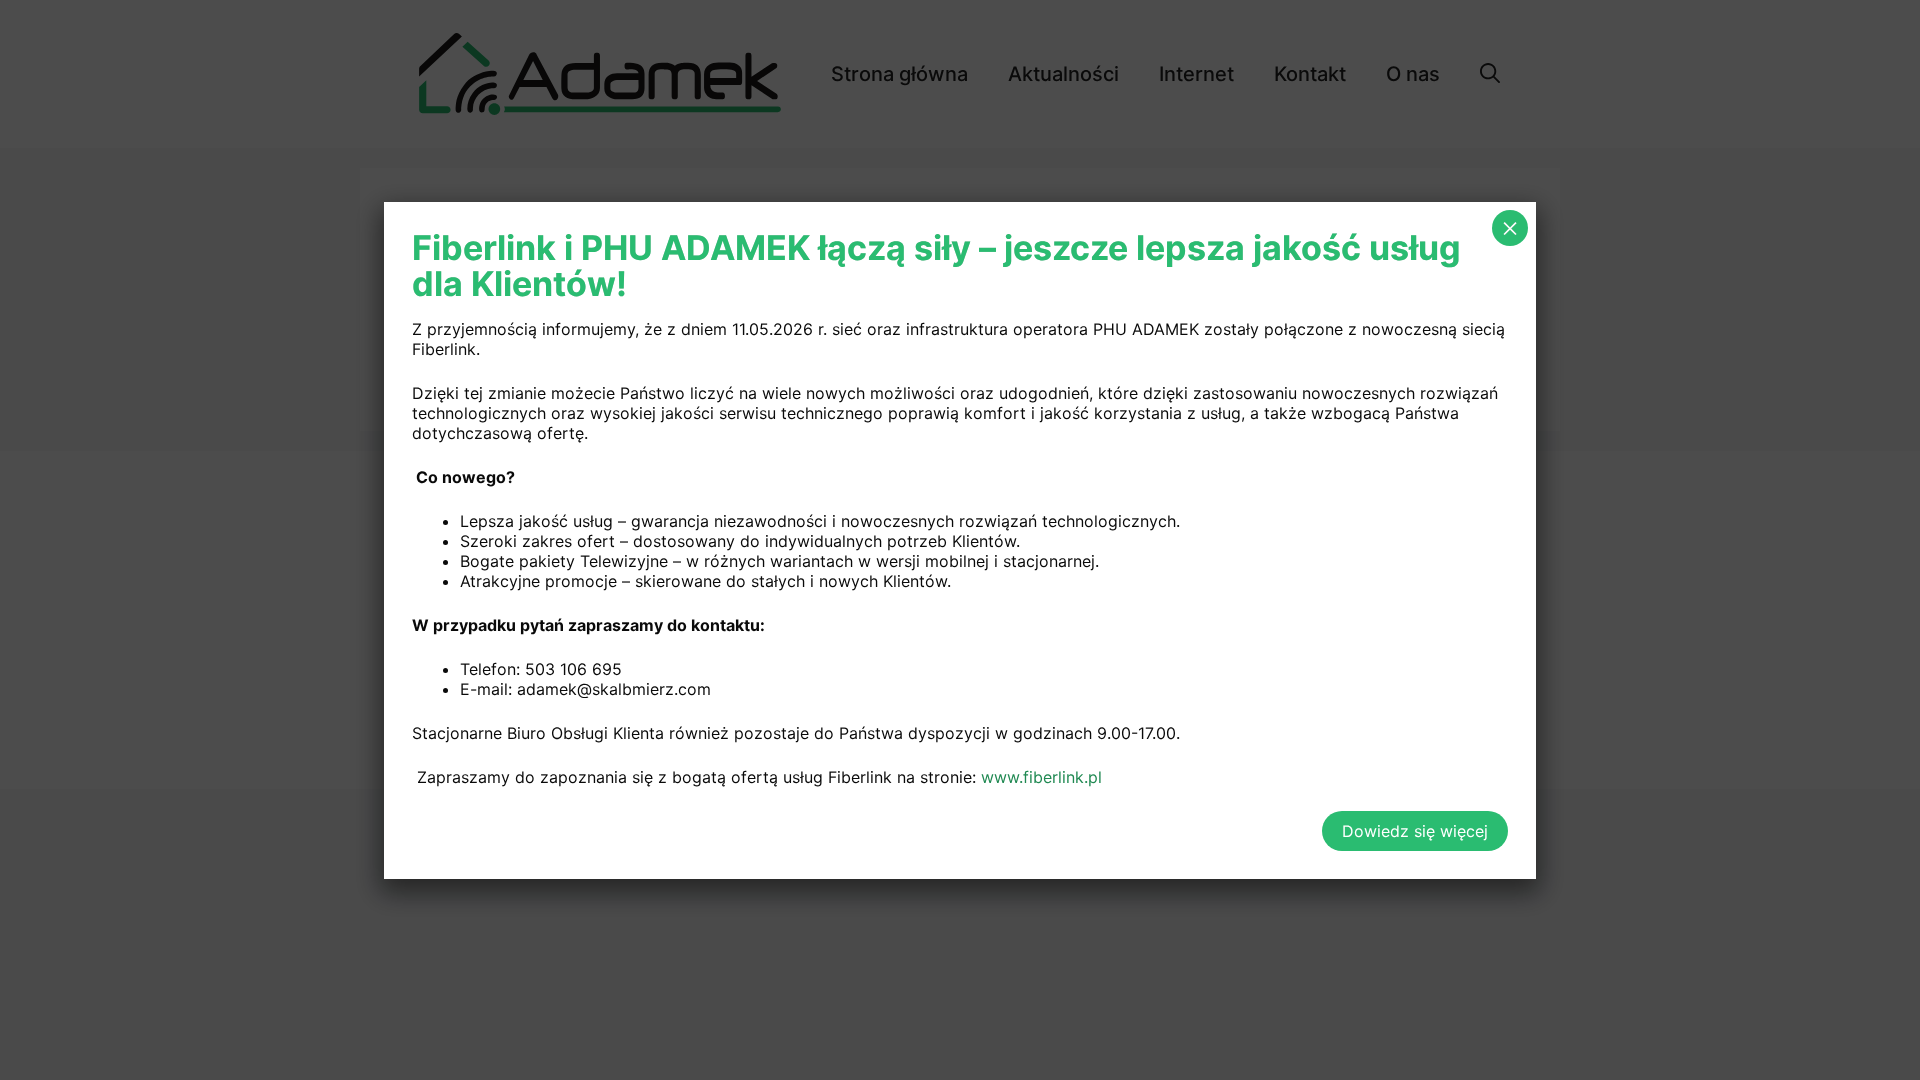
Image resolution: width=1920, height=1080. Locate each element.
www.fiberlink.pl (1041, 777)
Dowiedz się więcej (1415, 831)
